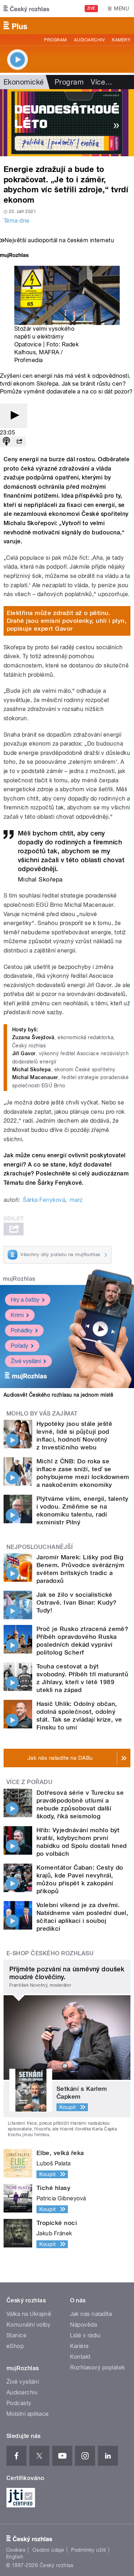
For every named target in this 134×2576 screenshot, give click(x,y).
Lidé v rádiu (85, 2335)
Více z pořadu (29, 1782)
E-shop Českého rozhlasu (50, 1953)
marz (76, 1200)
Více (101, 82)
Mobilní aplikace (28, 2414)
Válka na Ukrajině (29, 2314)
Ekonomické (24, 82)
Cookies (16, 2550)
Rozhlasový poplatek (98, 2367)
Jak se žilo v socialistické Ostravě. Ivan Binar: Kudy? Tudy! (76, 1602)
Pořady (19, 1346)
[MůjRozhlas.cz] (14, 256)
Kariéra (79, 2346)
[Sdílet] (19, 442)
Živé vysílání (26, 1361)
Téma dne (17, 221)
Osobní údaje (48, 2550)
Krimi (17, 1315)
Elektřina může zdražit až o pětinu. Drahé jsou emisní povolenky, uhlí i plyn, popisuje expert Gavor (67, 621)
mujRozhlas (19, 1279)
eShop (15, 2346)
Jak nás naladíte (91, 2314)
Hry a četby (25, 1300)
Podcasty (19, 2403)
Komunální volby (28, 2325)
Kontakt (80, 2357)
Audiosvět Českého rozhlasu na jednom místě (58, 1395)
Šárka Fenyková (44, 1200)
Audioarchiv (89, 40)
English (15, 2557)
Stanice (16, 2335)
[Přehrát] (14, 416)
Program (55, 40)
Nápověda (84, 2325)
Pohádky (22, 1330)
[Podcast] (6, 442)
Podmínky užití (89, 2550)
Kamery (121, 40)
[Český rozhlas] (26, 9)
